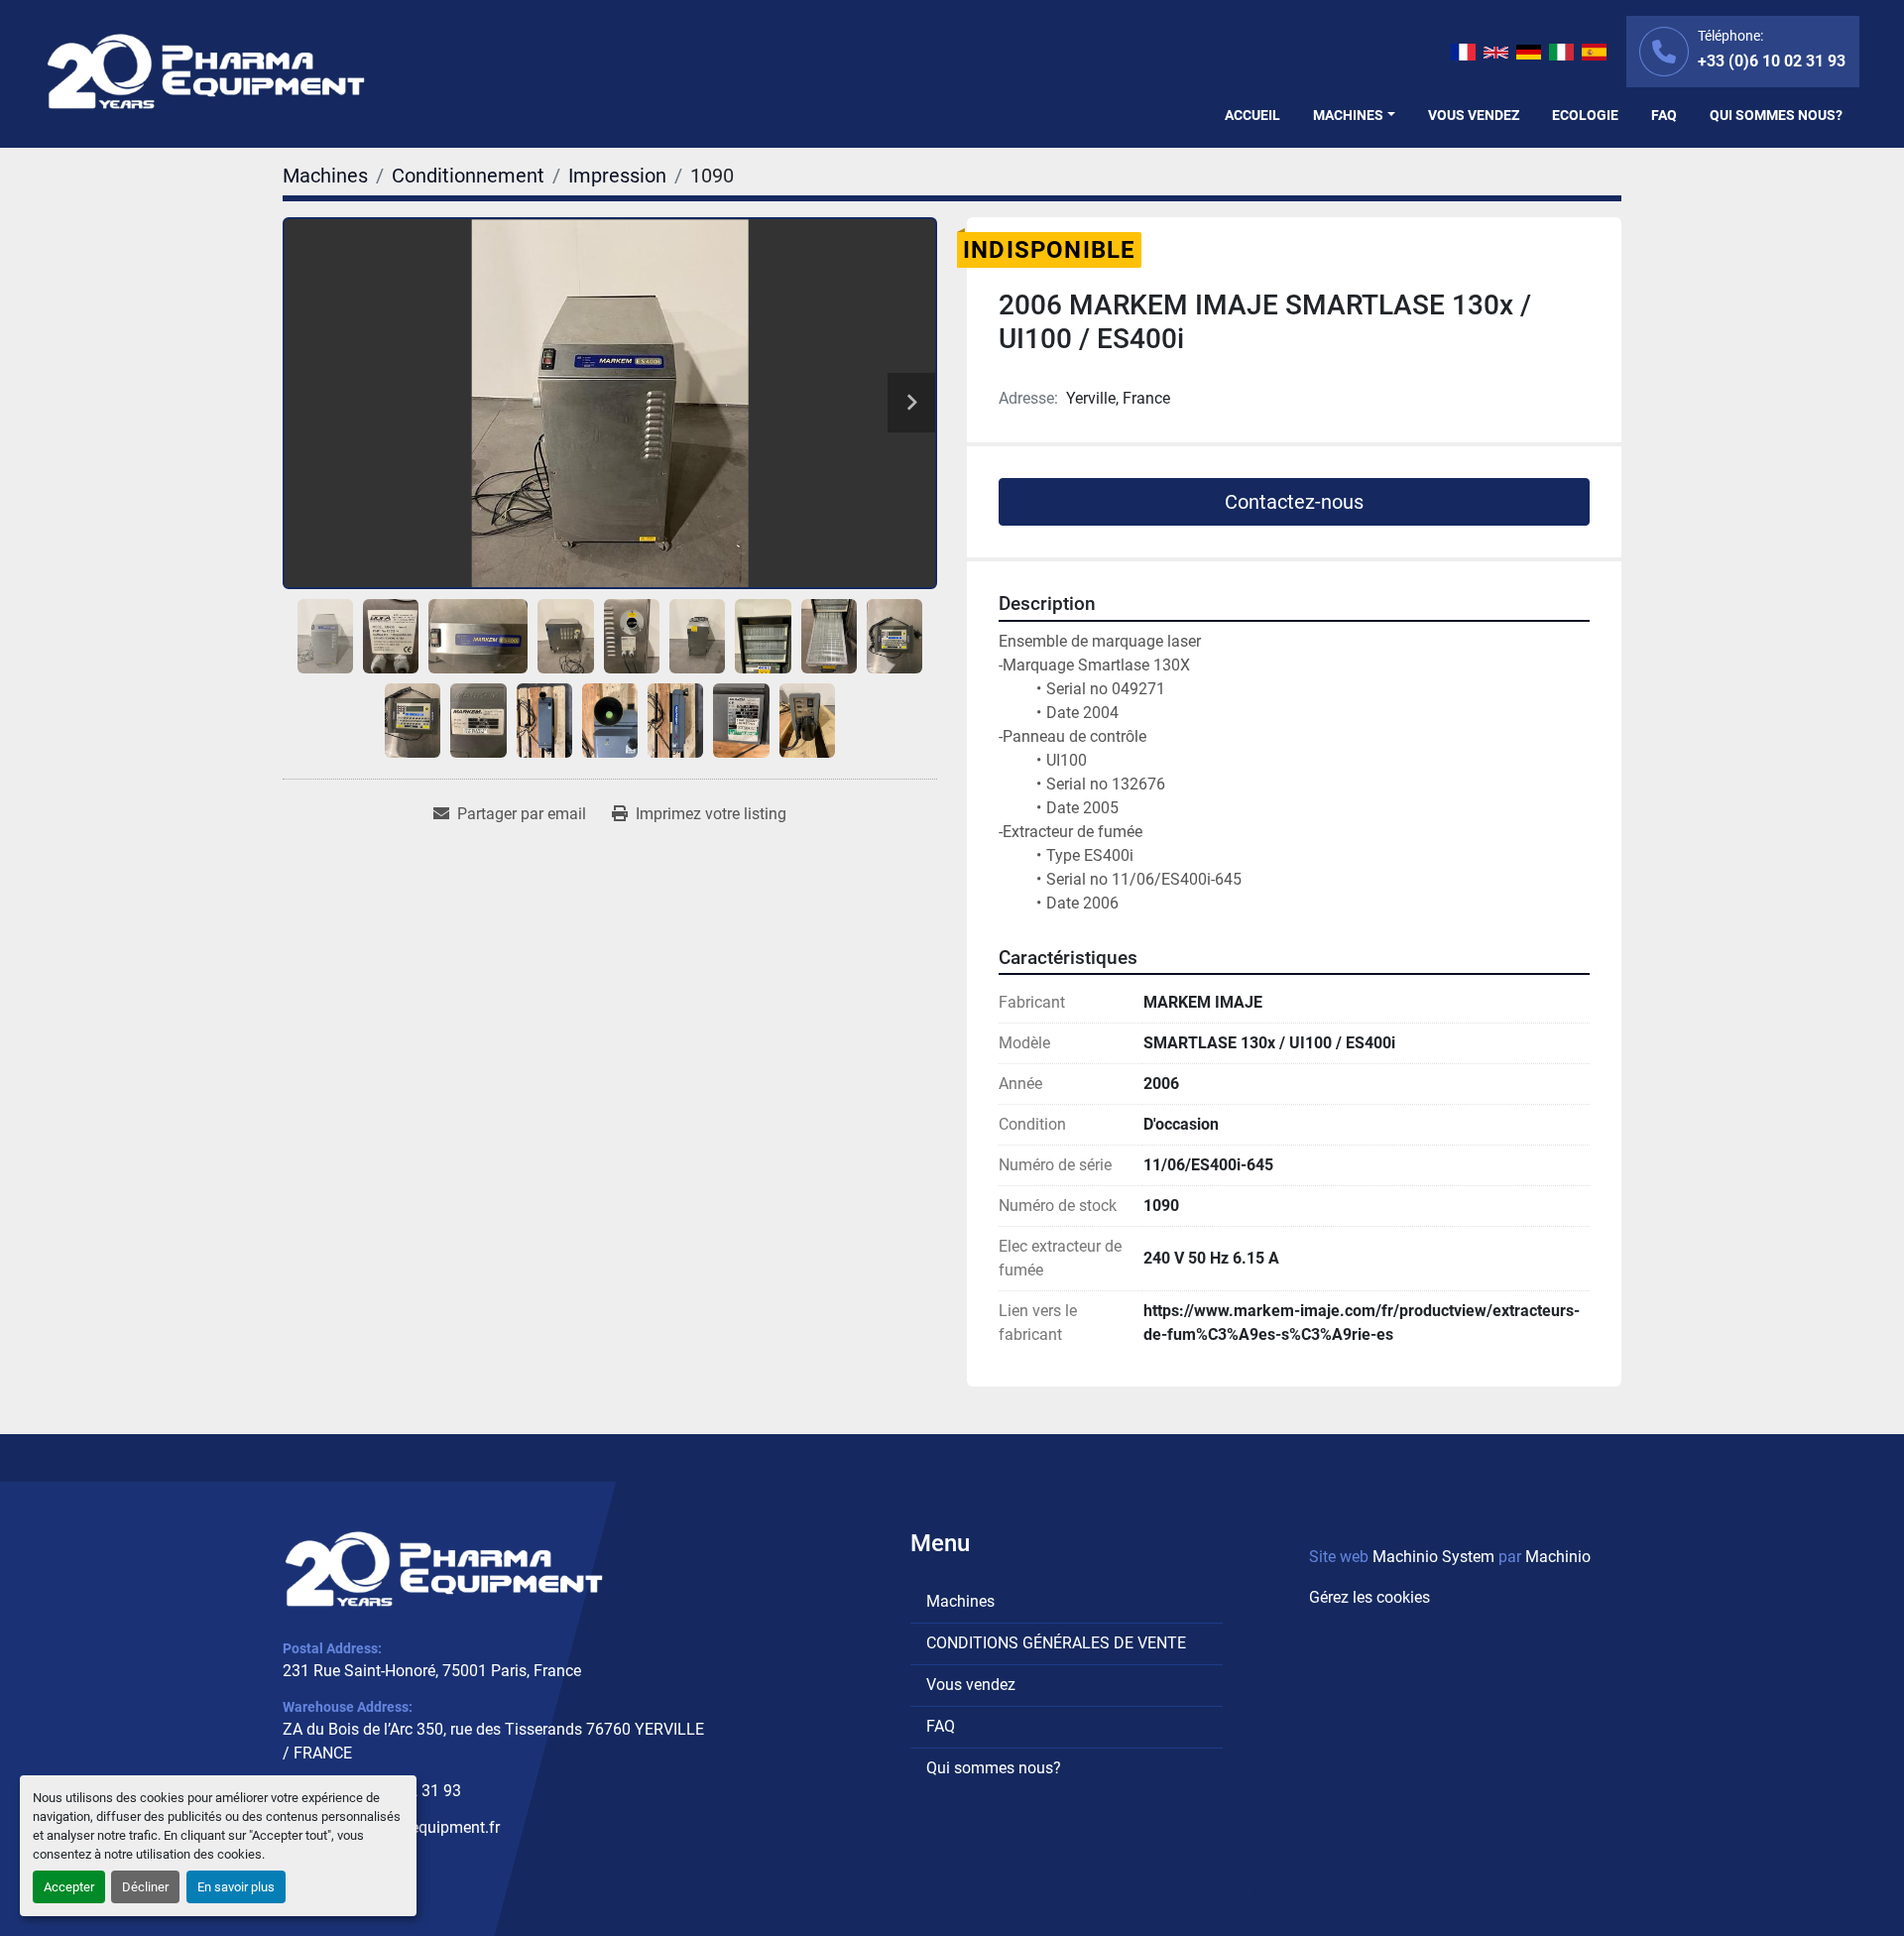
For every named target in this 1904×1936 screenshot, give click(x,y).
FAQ (1664, 115)
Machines (1348, 115)
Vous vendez (1474, 115)
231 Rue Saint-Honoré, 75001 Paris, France (432, 1671)
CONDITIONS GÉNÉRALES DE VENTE (1056, 1643)
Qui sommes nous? (1776, 115)
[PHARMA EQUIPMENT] (444, 1569)
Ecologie (1585, 115)
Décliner (145, 1887)
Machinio (1558, 1557)
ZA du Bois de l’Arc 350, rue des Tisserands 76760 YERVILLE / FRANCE (493, 1741)
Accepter (69, 1887)
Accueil (1252, 115)
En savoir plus (236, 1887)
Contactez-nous (1294, 502)
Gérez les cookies (1369, 1597)
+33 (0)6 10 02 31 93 (1772, 61)
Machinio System (1433, 1557)
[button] (1354, 116)
